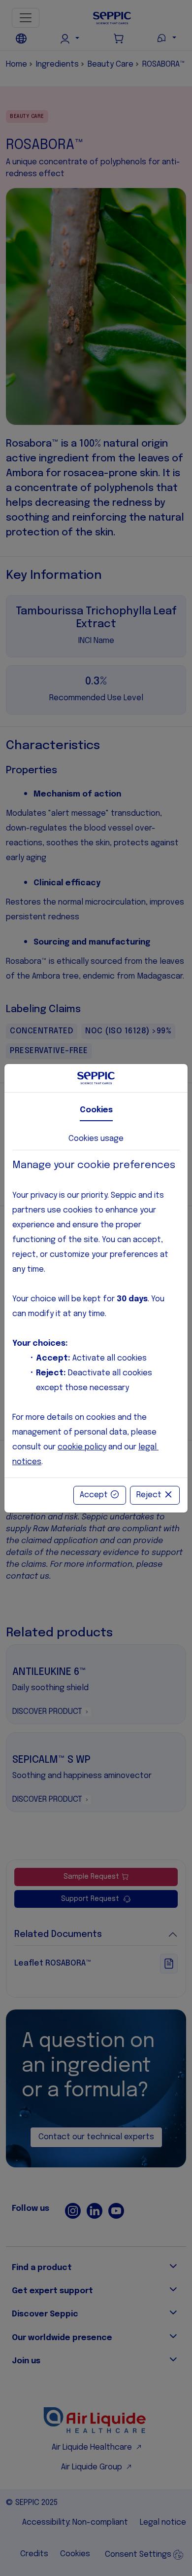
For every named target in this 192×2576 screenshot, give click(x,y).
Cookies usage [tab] (96, 1139)
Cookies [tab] (96, 1110)
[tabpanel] (96, 1314)
